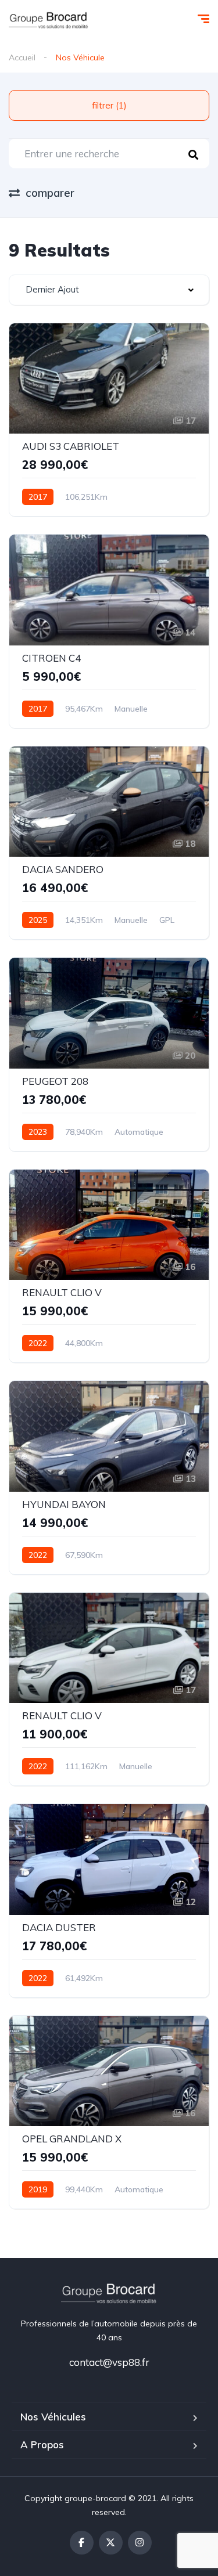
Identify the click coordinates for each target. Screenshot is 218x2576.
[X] (111, 2543)
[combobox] (109, 290)
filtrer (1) (109, 105)
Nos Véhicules (53, 2417)
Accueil (22, 57)
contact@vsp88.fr (109, 2362)
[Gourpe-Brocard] (49, 20)
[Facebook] (82, 2543)
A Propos (42, 2445)
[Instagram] (140, 2543)
